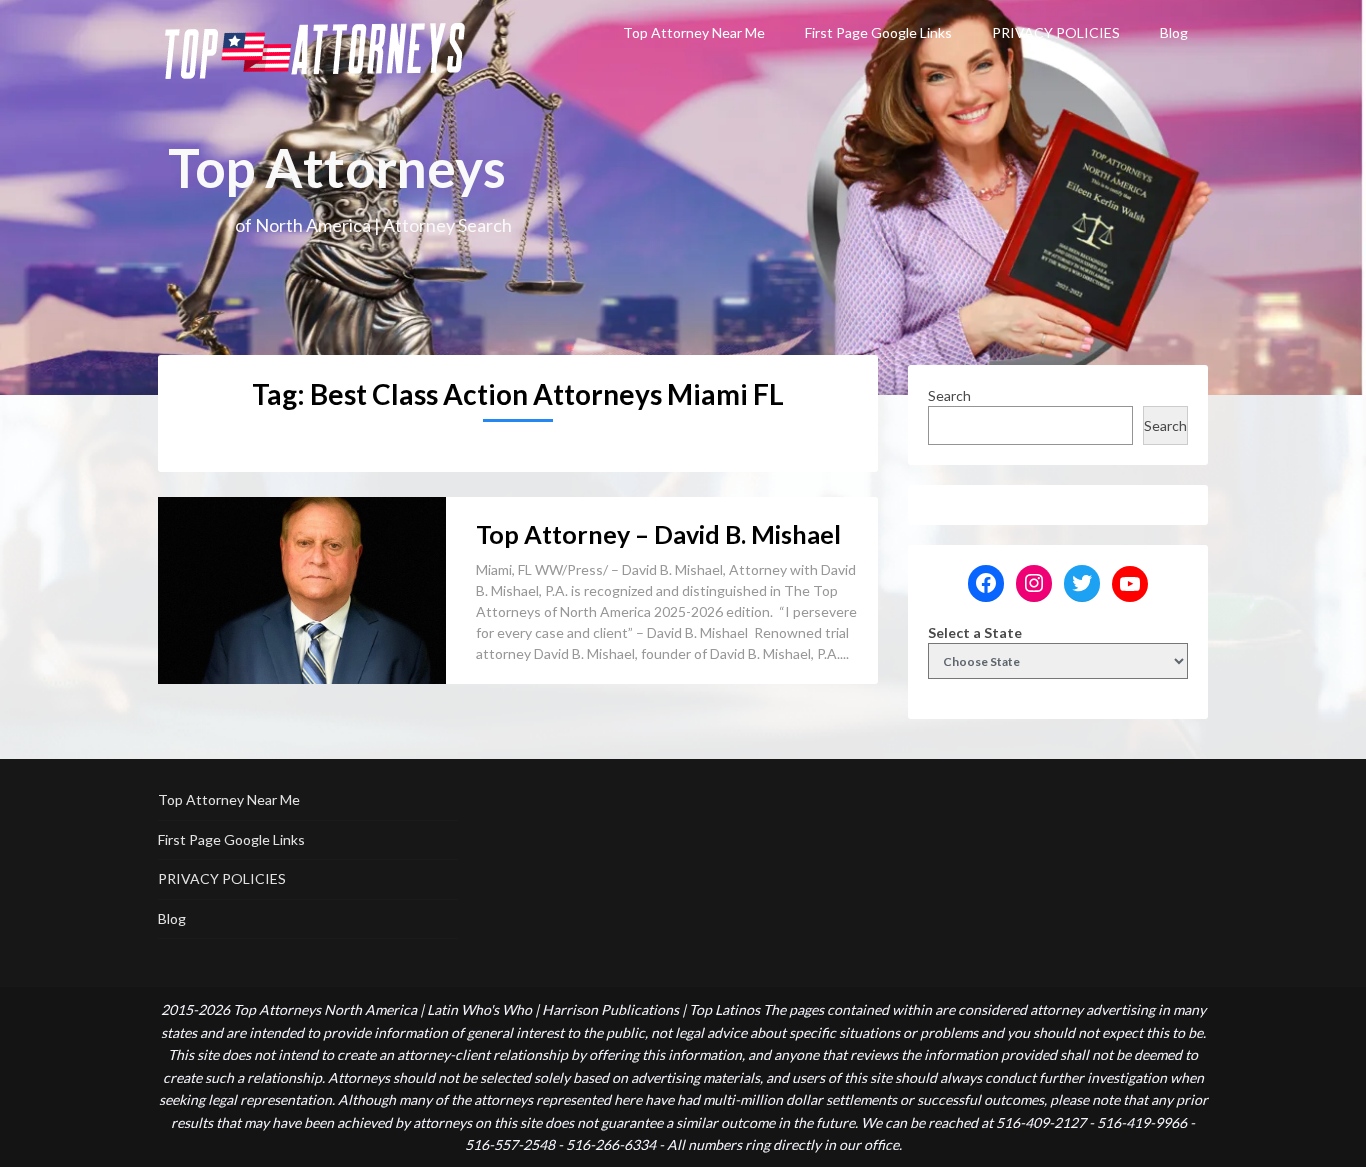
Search (949, 395)
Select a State (975, 632)
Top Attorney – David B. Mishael (658, 534)
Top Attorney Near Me (694, 32)
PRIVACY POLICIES (1056, 32)
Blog (1174, 32)
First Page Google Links (878, 32)
